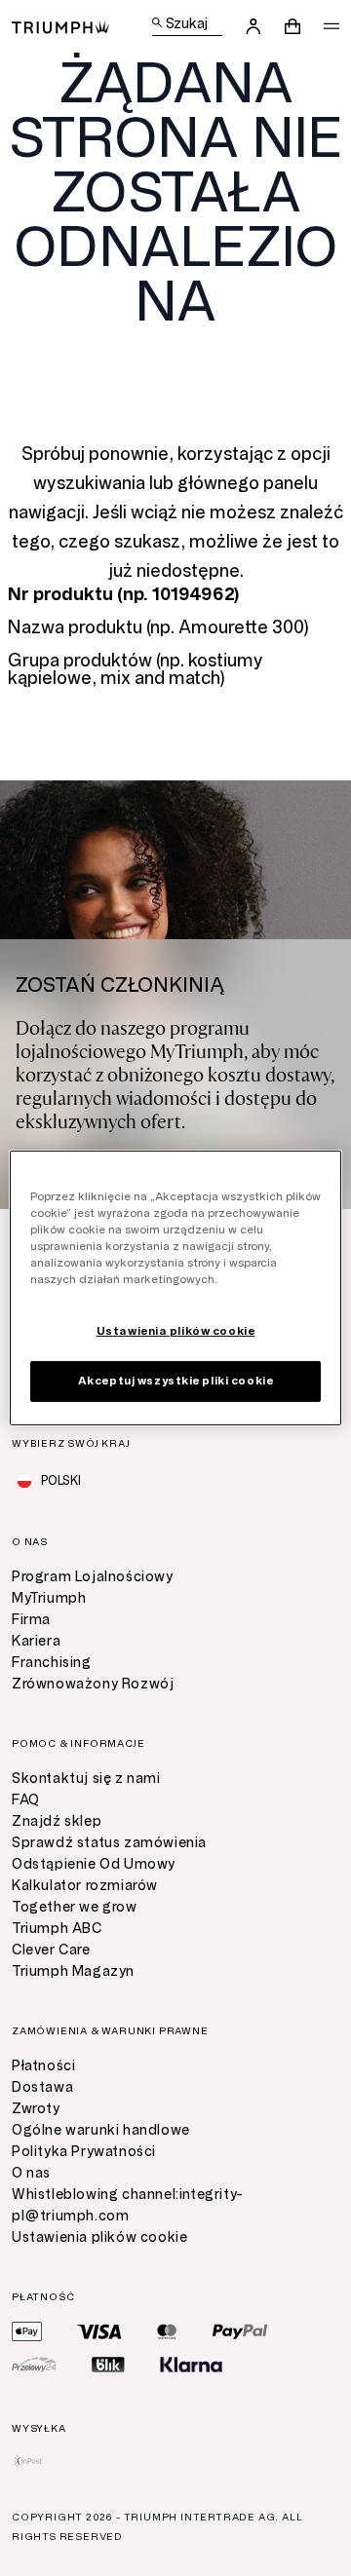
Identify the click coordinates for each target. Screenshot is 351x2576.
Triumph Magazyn (73, 1971)
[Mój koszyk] (292, 26)
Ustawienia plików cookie (99, 2237)
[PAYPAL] (240, 2331)
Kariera (36, 1641)
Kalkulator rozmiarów (85, 1886)
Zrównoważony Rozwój (93, 1684)
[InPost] (28, 2461)
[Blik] (108, 2365)
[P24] (34, 2365)
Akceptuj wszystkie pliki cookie (176, 1381)
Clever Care (51, 1950)
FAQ (26, 1800)
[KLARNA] (191, 2365)
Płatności (43, 2066)
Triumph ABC (57, 1929)
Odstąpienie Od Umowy (94, 1864)
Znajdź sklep (57, 1821)
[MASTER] (167, 2331)
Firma (31, 1620)
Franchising (52, 1663)
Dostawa (42, 2087)
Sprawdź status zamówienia (109, 1843)
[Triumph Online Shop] (60, 26)
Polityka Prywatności (84, 2152)
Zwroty (36, 2109)
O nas (31, 2173)
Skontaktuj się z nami (86, 1779)
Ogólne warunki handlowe (101, 2130)
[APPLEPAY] (27, 2331)
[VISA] (99, 2331)
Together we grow (75, 1907)
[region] (175, 1288)
